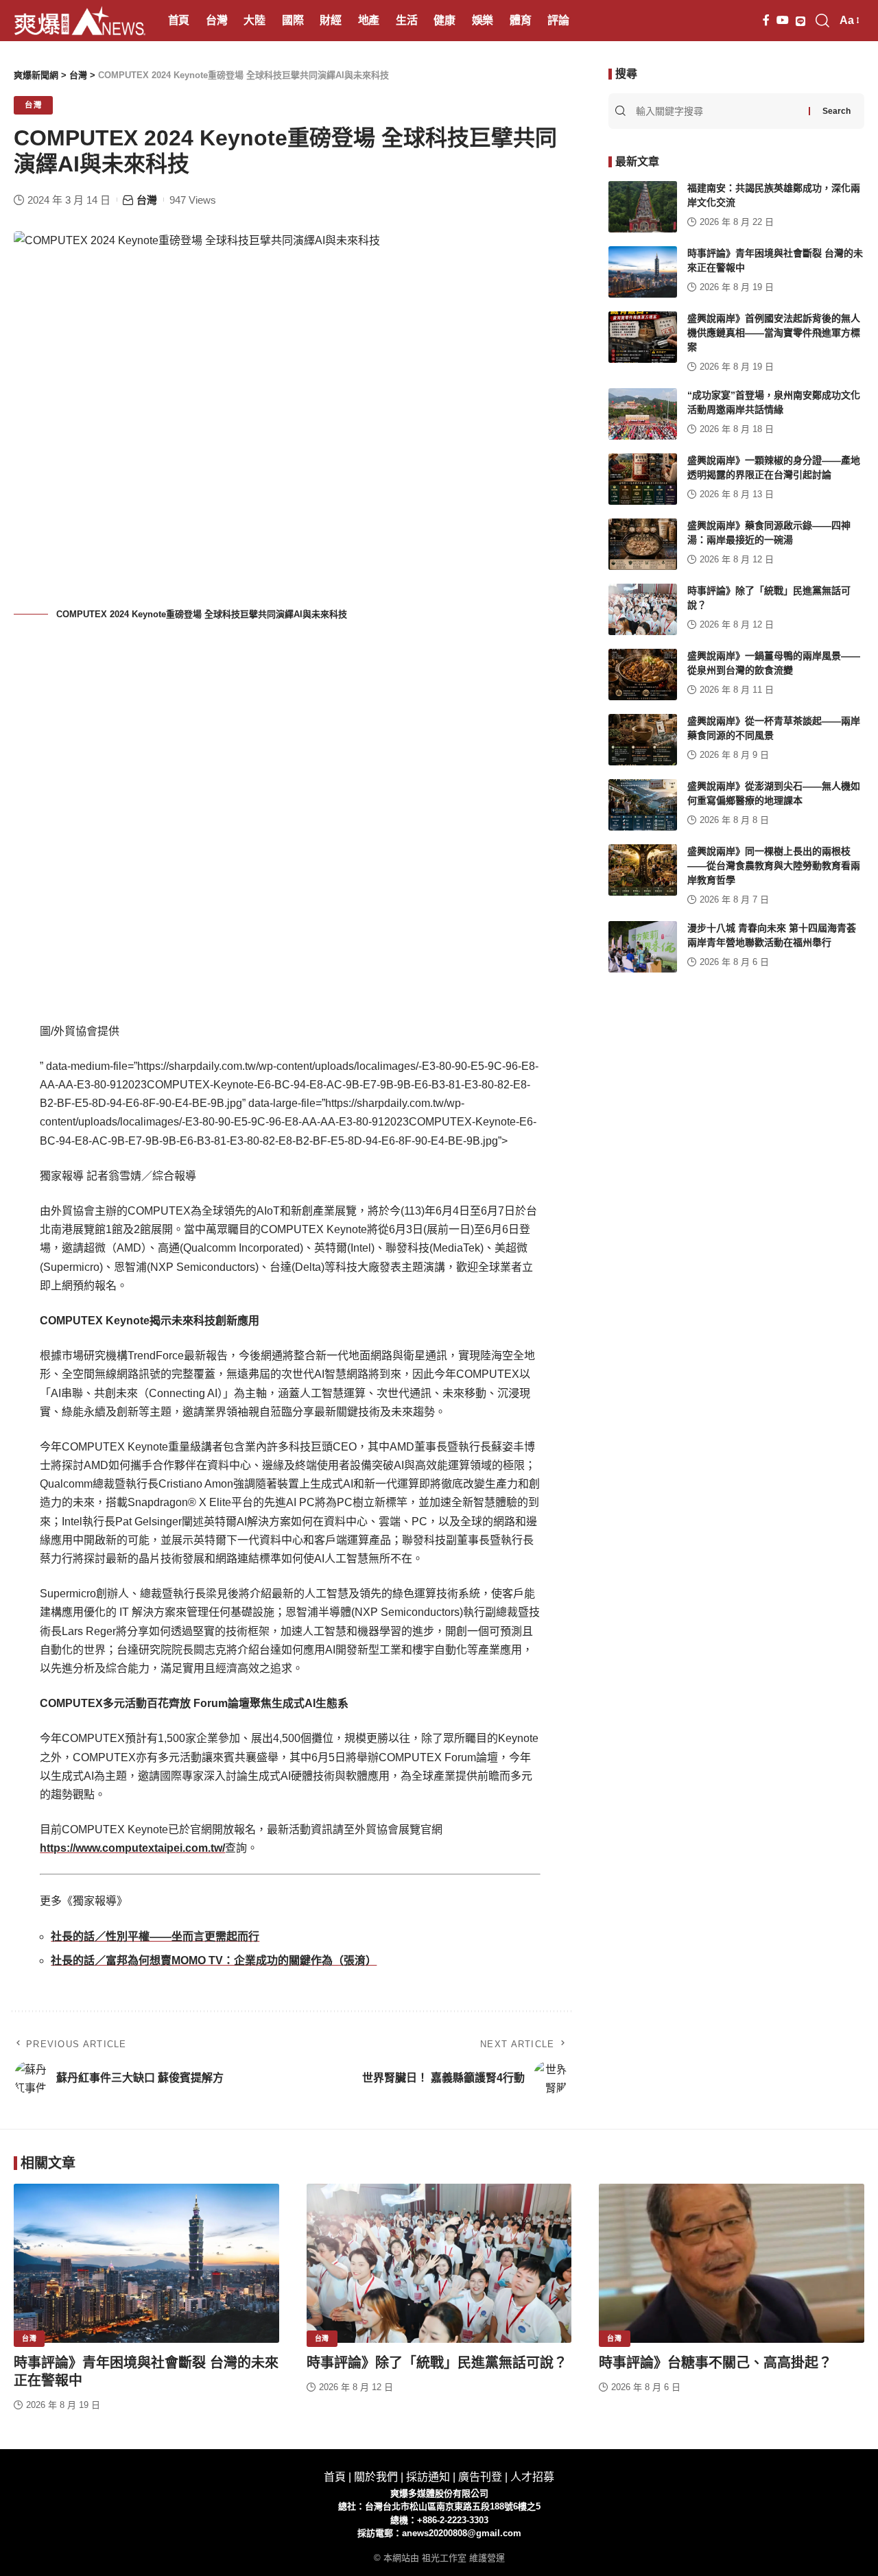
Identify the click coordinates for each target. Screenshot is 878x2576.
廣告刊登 (480, 2477)
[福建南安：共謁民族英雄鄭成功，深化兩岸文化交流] (643, 207)
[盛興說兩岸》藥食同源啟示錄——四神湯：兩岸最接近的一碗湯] (643, 544)
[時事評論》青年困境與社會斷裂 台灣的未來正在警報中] (643, 272)
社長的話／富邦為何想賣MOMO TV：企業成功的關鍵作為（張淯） (214, 1960)
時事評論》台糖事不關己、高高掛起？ (715, 2363)
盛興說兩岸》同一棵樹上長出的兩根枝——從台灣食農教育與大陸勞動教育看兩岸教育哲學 (774, 866)
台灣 (33, 105)
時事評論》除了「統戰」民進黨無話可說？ (437, 2363)
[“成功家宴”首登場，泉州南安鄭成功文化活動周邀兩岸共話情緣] (643, 414)
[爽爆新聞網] (80, 21)
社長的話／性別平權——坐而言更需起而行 (155, 1936)
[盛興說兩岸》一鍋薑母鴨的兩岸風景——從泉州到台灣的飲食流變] (643, 675)
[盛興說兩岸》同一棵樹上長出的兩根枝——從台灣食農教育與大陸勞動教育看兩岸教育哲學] (643, 870)
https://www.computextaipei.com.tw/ (132, 1848)
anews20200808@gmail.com (462, 2533)
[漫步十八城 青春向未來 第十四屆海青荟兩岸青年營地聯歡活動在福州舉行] (643, 947)
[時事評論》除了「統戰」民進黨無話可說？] (643, 609)
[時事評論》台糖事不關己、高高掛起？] (732, 2263)
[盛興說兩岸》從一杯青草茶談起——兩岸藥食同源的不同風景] (643, 740)
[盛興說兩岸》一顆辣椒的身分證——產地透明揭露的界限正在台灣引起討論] (643, 479)
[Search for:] (721, 111)
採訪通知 (428, 2477)
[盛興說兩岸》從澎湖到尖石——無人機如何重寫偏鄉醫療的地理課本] (643, 805)
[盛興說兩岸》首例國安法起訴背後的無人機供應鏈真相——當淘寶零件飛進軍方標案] (643, 337)
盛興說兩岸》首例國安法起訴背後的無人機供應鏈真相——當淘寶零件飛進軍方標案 (774, 333)
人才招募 (532, 2477)
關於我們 (376, 2477)
